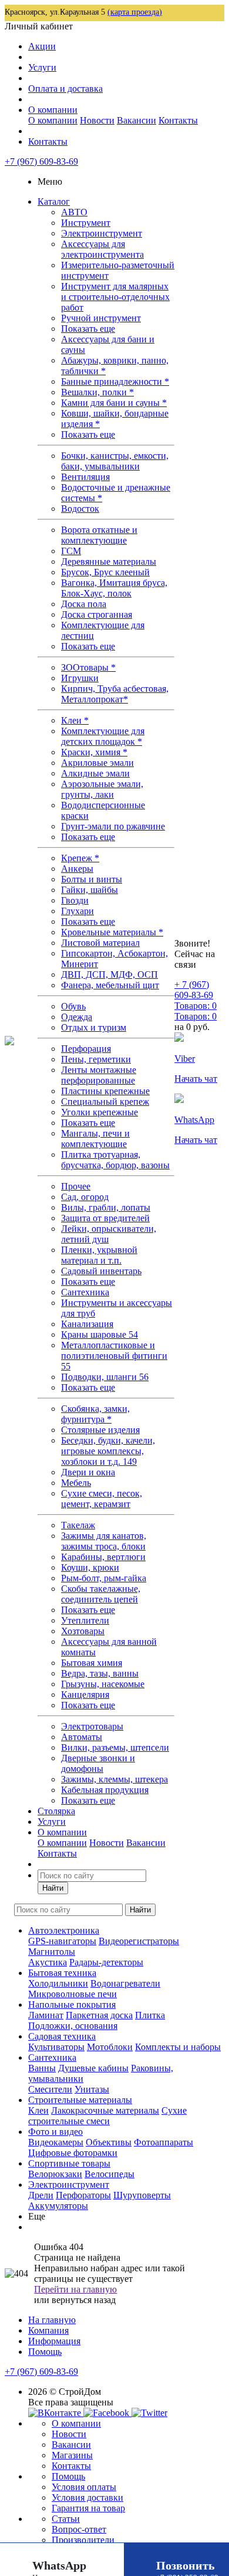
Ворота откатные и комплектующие (99, 535)
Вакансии (137, 120)
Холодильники (58, 1983)
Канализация (87, 1324)
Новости (97, 120)
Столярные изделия (100, 1430)
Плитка (150, 2015)
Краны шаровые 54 (100, 1334)
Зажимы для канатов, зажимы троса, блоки (104, 1541)
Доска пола (84, 604)
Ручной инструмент (101, 318)
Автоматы (82, 1737)
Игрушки (80, 678)
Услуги (42, 67)
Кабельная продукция (105, 1790)
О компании (53, 110)
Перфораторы (83, 2195)
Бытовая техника (62, 1973)
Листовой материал (100, 943)
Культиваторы (56, 2047)
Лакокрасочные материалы (105, 2110)
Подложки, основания (73, 2026)
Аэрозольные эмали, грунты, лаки (102, 789)
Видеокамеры (56, 2142)
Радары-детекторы (106, 1962)
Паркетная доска (99, 2015)
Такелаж (78, 1525)
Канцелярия (85, 1694)
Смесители (50, 2089)
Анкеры (77, 869)
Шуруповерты (142, 2195)
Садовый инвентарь (101, 1271)
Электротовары (92, 1726)
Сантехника (85, 1292)
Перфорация (86, 1049)
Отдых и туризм (94, 1027)
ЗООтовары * (88, 667)
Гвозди (75, 900)
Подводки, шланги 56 (105, 1377)
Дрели (41, 2195)
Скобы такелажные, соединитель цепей (101, 1594)
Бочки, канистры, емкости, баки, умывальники (115, 461)
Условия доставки (87, 2497)
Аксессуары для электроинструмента (102, 249)
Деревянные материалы (109, 561)
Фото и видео (55, 2132)
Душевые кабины (93, 2068)
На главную (52, 2320)
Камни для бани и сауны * (114, 403)
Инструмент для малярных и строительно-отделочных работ (115, 297)
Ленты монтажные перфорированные (99, 1075)
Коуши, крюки (90, 1567)
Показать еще (88, 329)
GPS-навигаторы (62, 1941)
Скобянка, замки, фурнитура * (95, 1414)
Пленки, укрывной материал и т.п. (99, 1255)
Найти (53, 1888)
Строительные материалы (80, 2100)
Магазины (72, 2455)
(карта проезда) (135, 12)
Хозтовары (83, 1631)
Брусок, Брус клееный (105, 572)
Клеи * (75, 720)
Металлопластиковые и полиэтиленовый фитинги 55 (114, 1356)
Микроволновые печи (73, 1994)
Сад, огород (85, 1197)
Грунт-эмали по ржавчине (113, 826)
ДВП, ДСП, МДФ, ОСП (110, 974)
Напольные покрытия (72, 2005)
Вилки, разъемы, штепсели (115, 1747)
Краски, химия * (94, 752)
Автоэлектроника (64, 1930)
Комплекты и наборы (178, 2047)
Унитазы (92, 2089)
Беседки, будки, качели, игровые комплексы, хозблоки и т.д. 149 (108, 1451)
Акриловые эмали (97, 763)
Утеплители (85, 1620)
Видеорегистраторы (139, 1941)
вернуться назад (84, 2300)
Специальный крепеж (105, 1102)
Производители (83, 2540)
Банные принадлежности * (115, 381)
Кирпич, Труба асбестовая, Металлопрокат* (115, 694)
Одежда (77, 1017)
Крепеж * (80, 858)
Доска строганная (97, 614)
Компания (48, 2330)
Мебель (76, 1483)
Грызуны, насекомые (103, 1684)
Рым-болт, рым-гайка (104, 1578)
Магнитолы (52, 1952)
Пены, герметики (96, 1059)
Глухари (78, 911)
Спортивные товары (69, 2163)
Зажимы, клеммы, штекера (114, 1779)
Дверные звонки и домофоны (98, 1763)
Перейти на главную (75, 2289)
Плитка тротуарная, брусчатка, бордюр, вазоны (115, 1160)
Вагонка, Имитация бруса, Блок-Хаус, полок (114, 588)
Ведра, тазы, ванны (100, 1673)
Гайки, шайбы (90, 890)
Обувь (73, 1006)
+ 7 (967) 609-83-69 (194, 990)
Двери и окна (88, 1472)
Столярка (56, 1811)
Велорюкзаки (55, 2174)
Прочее (76, 1186)
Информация (54, 2341)
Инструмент (86, 223)
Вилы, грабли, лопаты (106, 1207)
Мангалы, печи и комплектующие (95, 1139)
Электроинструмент (102, 233)
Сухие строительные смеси (107, 2116)
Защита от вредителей (105, 1218)
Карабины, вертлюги (103, 1557)
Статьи (66, 2519)
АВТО (74, 212)
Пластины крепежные (105, 1091)
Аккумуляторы (58, 2206)
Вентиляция (85, 477)
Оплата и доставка (65, 89)
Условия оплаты (84, 2487)
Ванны (42, 2068)
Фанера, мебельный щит (110, 985)
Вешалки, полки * (97, 392)
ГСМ (71, 551)
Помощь (45, 2352)
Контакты (178, 120)
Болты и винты (92, 879)
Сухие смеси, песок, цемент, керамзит (102, 1499)
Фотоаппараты (164, 2142)
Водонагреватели (125, 1983)
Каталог (54, 201)
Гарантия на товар (88, 2508)
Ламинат (46, 2015)
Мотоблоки (110, 2047)
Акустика (48, 1962)
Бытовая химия (92, 1663)
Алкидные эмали (95, 773)
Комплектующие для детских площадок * (103, 736)
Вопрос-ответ (79, 2529)
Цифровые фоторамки (73, 2153)
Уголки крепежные (100, 1112)
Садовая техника (62, 2036)
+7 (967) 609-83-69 (41, 161)
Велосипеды (110, 2174)
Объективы (109, 2142)
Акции (42, 46)
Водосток (80, 509)
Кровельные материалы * (112, 932)
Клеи (38, 2110)
